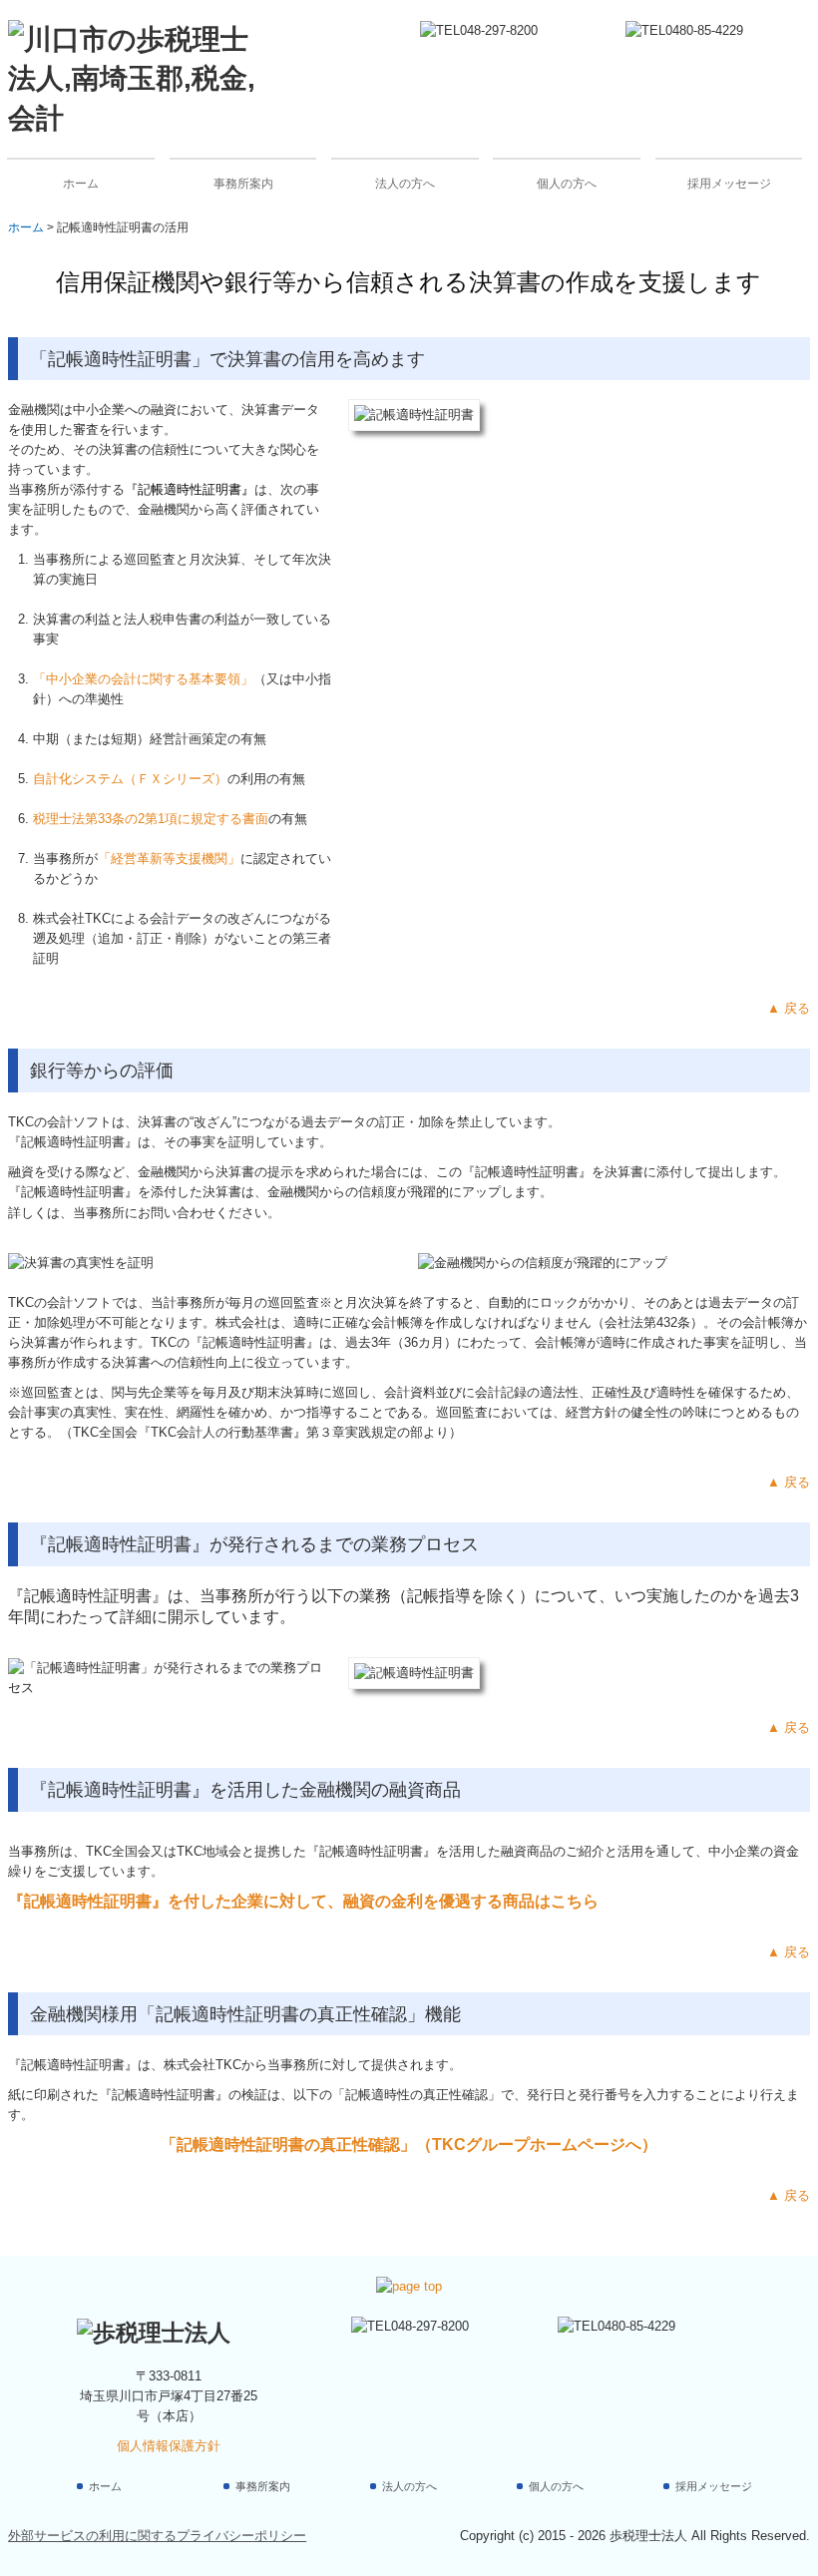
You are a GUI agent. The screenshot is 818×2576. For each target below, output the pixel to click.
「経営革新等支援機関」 (169, 859)
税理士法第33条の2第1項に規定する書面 (151, 819)
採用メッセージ (729, 184)
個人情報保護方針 (169, 2446)
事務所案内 (243, 184)
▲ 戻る (789, 1008)
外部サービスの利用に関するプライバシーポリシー (157, 2536)
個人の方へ (567, 184)
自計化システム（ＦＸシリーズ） (130, 779)
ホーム (81, 184)
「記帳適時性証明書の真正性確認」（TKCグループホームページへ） (409, 2145)
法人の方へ (405, 184)
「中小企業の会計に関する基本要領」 (143, 679)
